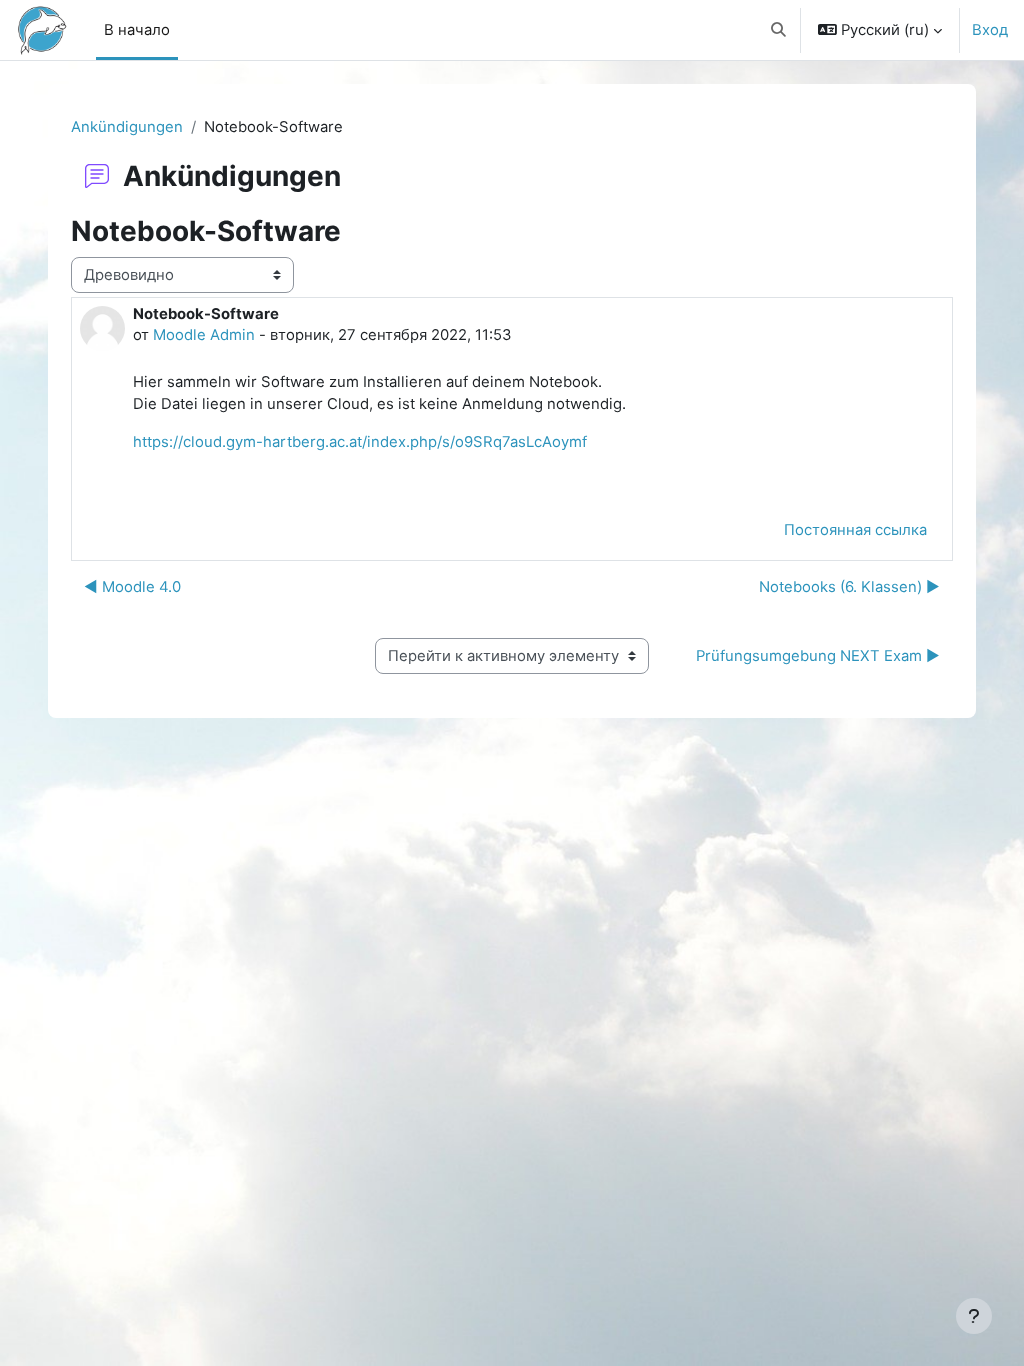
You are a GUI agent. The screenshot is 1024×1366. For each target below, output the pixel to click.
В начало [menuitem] (137, 30)
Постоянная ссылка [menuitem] (855, 530)
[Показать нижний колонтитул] (974, 1316)
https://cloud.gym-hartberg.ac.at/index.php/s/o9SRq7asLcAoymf (360, 442)
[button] (778, 30)
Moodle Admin (204, 335)
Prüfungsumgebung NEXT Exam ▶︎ (818, 656)
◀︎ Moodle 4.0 (132, 587)
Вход (990, 30)
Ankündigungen (127, 127)
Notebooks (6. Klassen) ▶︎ (849, 587)
